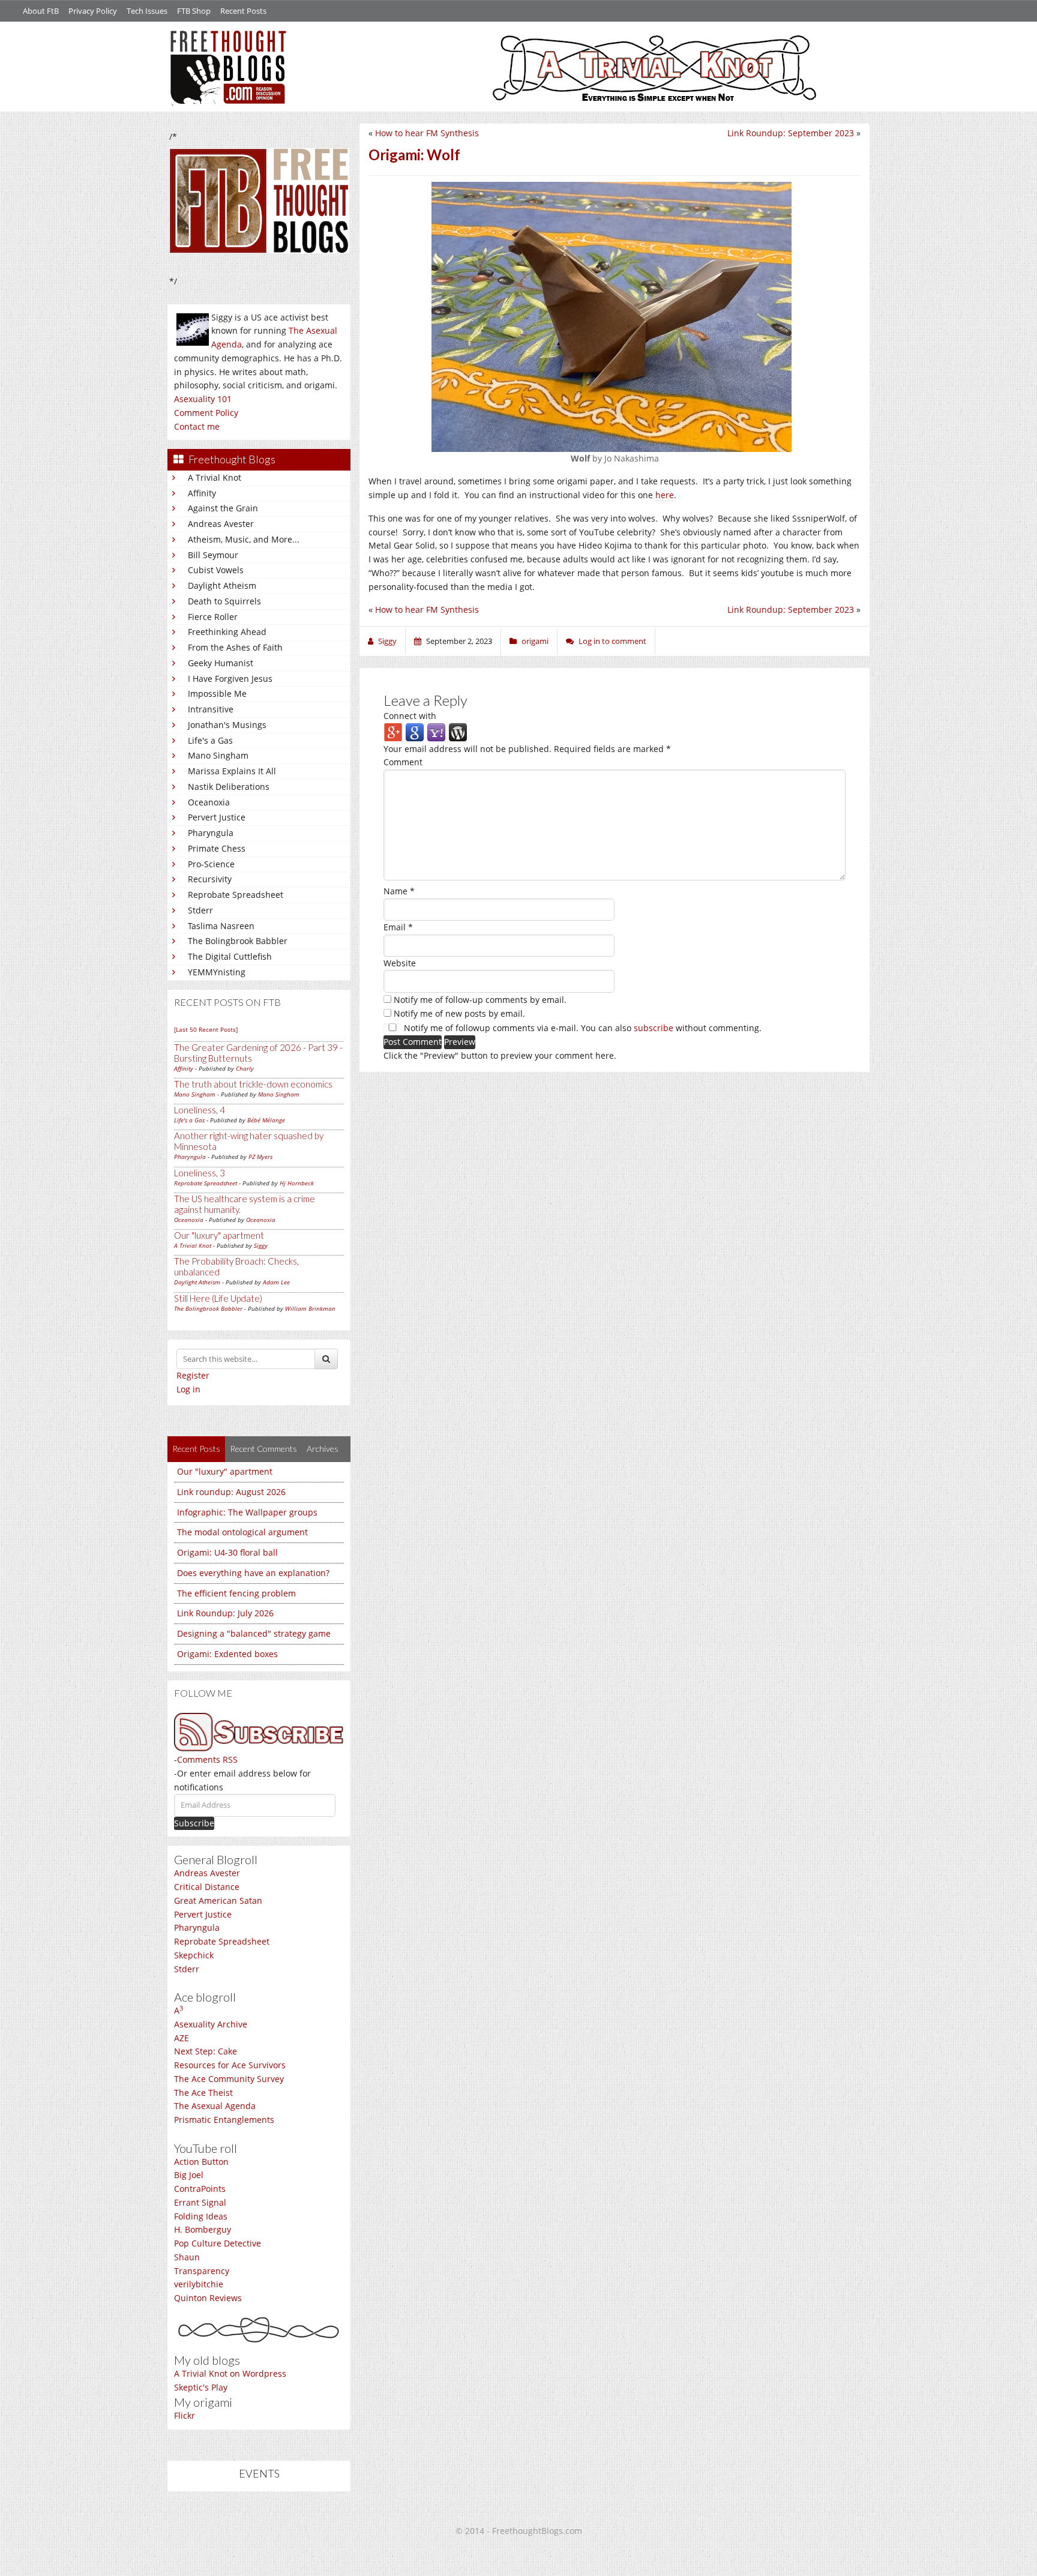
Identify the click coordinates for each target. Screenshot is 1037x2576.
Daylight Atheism (222, 585)
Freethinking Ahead (227, 632)
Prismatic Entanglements (224, 2120)
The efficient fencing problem (236, 1593)
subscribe (654, 1028)
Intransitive (211, 709)
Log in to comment (612, 641)
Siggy (261, 1245)
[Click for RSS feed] (259, 1732)
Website (400, 963)
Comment (403, 762)
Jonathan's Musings (227, 725)
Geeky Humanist (221, 663)
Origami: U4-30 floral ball (227, 1552)
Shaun (187, 2257)
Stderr (200, 910)
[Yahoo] (436, 731)
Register (193, 1375)
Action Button (201, 2162)
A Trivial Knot (215, 477)
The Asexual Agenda (215, 2106)
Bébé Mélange (266, 1120)
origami (535, 641)
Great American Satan (218, 1900)
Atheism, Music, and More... (244, 539)
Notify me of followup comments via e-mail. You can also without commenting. (582, 1028)
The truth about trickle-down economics (253, 1084)
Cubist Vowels (216, 570)
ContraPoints (200, 2189)
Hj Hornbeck (297, 1183)
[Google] (415, 731)
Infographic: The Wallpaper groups (247, 1512)
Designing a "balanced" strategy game (254, 1633)
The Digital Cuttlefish (230, 956)
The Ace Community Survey (229, 2079)
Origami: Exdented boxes (227, 1654)
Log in (188, 1389)
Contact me (197, 426)
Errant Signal (200, 2202)
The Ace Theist (203, 2093)
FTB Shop (194, 11)
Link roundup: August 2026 (231, 1492)
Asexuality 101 (203, 399)
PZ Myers (260, 1157)
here (665, 495)
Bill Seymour (213, 555)
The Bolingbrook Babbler (238, 941)
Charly (245, 1068)
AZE (182, 2038)
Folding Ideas (201, 2216)
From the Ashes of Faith (235, 647)
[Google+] (393, 731)
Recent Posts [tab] (196, 1449)
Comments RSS (207, 1759)
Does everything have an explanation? (253, 1573)
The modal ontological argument (242, 1532)
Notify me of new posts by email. (459, 1013)
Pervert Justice (217, 817)
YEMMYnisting (217, 972)
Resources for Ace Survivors (230, 2065)
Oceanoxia (209, 802)
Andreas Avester (221, 524)
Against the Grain (223, 508)
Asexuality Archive (211, 2024)
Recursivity (210, 879)
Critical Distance (207, 1887)
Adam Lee (276, 1282)
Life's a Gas (210, 740)
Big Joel (189, 2175)
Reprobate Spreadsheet (236, 895)
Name (399, 891)
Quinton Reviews (208, 2298)
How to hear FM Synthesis (427, 133)
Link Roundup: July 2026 (225, 1613)
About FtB (41, 11)
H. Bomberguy (203, 2229)
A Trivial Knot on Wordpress (230, 2373)
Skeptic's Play (201, 2387)
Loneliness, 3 (200, 1173)
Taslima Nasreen (221, 926)
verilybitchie (199, 2284)
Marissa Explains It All (232, 771)
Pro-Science (211, 864)
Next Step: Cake (206, 2051)
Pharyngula (211, 833)
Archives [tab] (323, 1449)
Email (398, 927)
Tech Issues (147, 11)
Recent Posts (243, 11)
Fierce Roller (213, 617)
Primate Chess (217, 848)
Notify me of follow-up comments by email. (480, 1000)
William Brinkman (310, 1308)
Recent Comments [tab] (263, 1449)
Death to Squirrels (224, 601)
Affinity (202, 493)
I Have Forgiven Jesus (230, 679)
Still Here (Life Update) (218, 1298)
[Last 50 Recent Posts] (206, 1029)
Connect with (410, 716)
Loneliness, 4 (200, 1110)
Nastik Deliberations (229, 787)
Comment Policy (206, 413)
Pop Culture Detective (218, 2243)
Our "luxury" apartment (219, 1235)
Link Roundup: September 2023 (791, 133)
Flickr (185, 2415)
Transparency (202, 2271)
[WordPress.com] (458, 731)
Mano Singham (218, 755)
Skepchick (194, 1955)
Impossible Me (217, 694)
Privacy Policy (93, 11)
